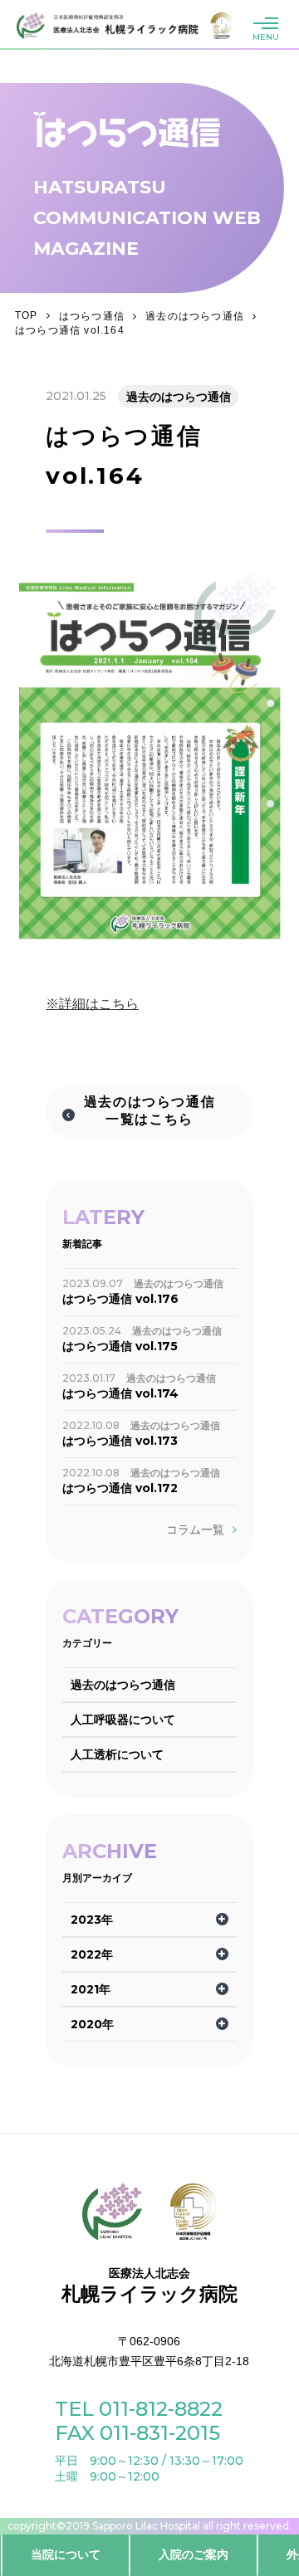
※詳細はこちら (92, 1004)
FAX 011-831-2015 (137, 2433)
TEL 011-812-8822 (139, 2409)
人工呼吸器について (123, 1720)
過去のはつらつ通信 (195, 316)
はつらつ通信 (92, 316)
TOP (27, 315)
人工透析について (117, 1754)
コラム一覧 (195, 1529)
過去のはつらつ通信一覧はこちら (149, 1110)
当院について (66, 2554)
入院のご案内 (194, 2554)
